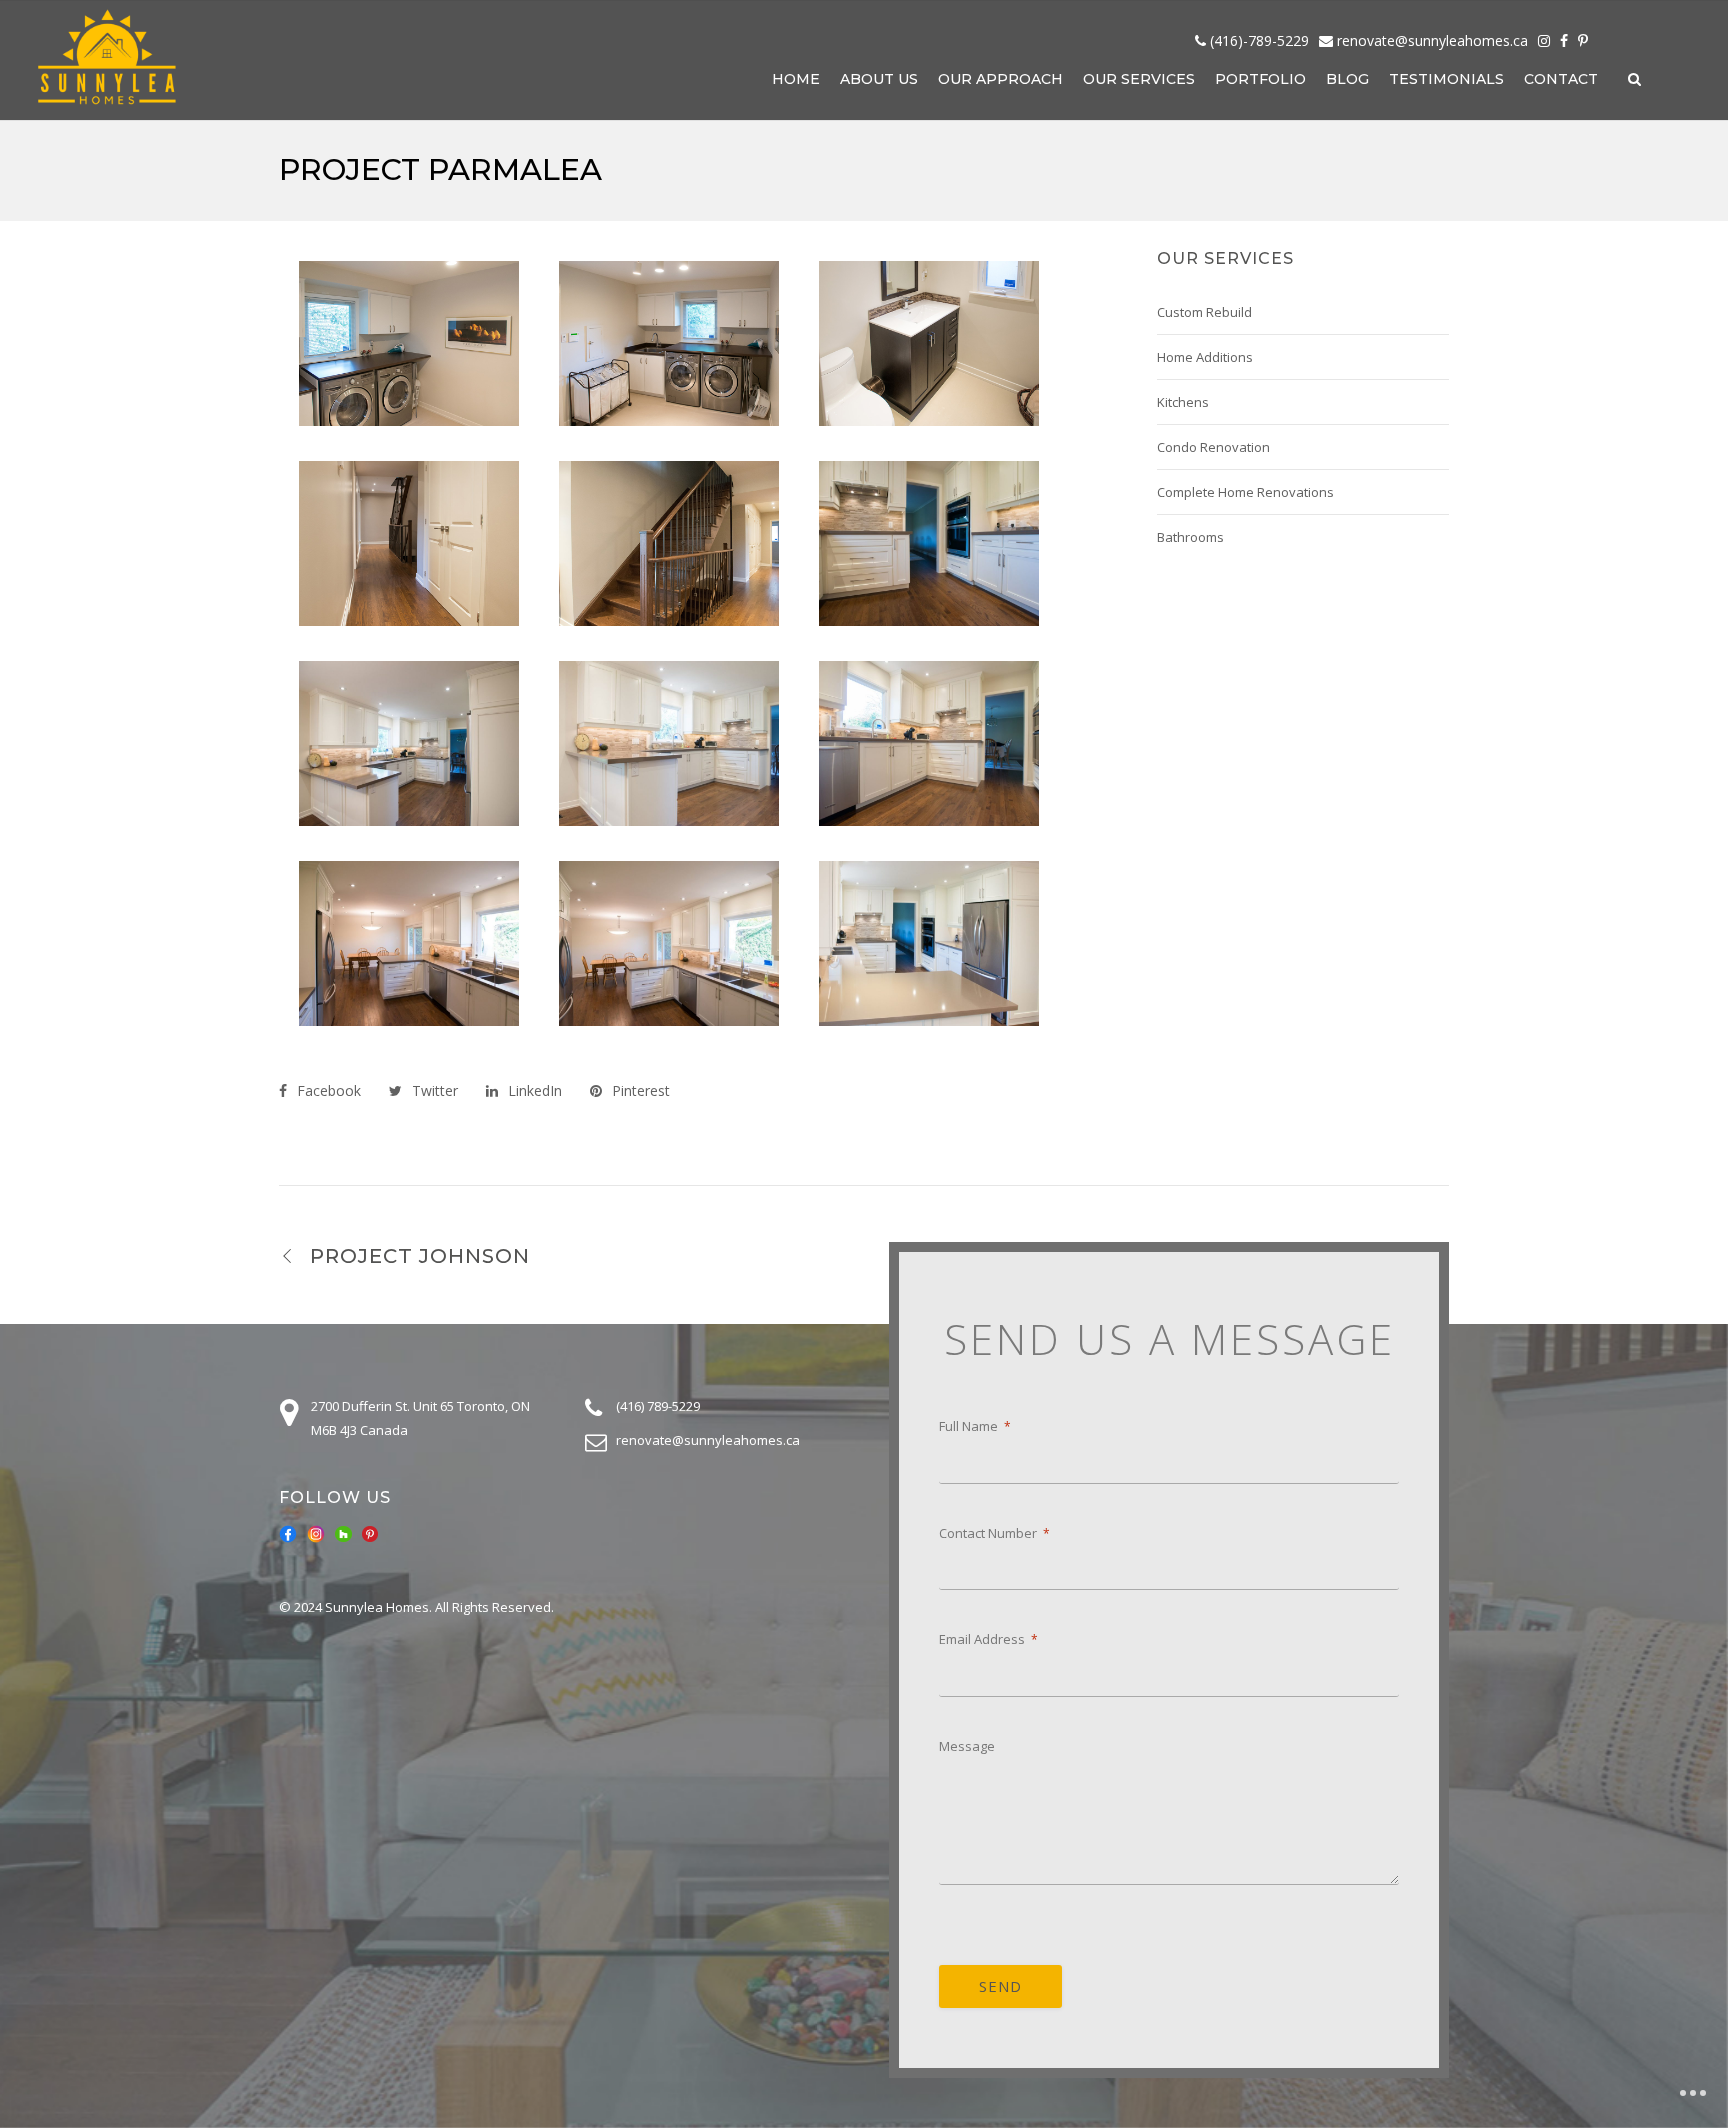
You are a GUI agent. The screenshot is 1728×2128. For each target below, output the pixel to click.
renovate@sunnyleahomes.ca (1432, 40)
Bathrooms (1190, 537)
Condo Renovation (1213, 447)
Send (1000, 1986)
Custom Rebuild (1204, 312)
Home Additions (1205, 357)
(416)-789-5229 (1259, 40)
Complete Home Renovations (1245, 492)
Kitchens (1183, 402)
